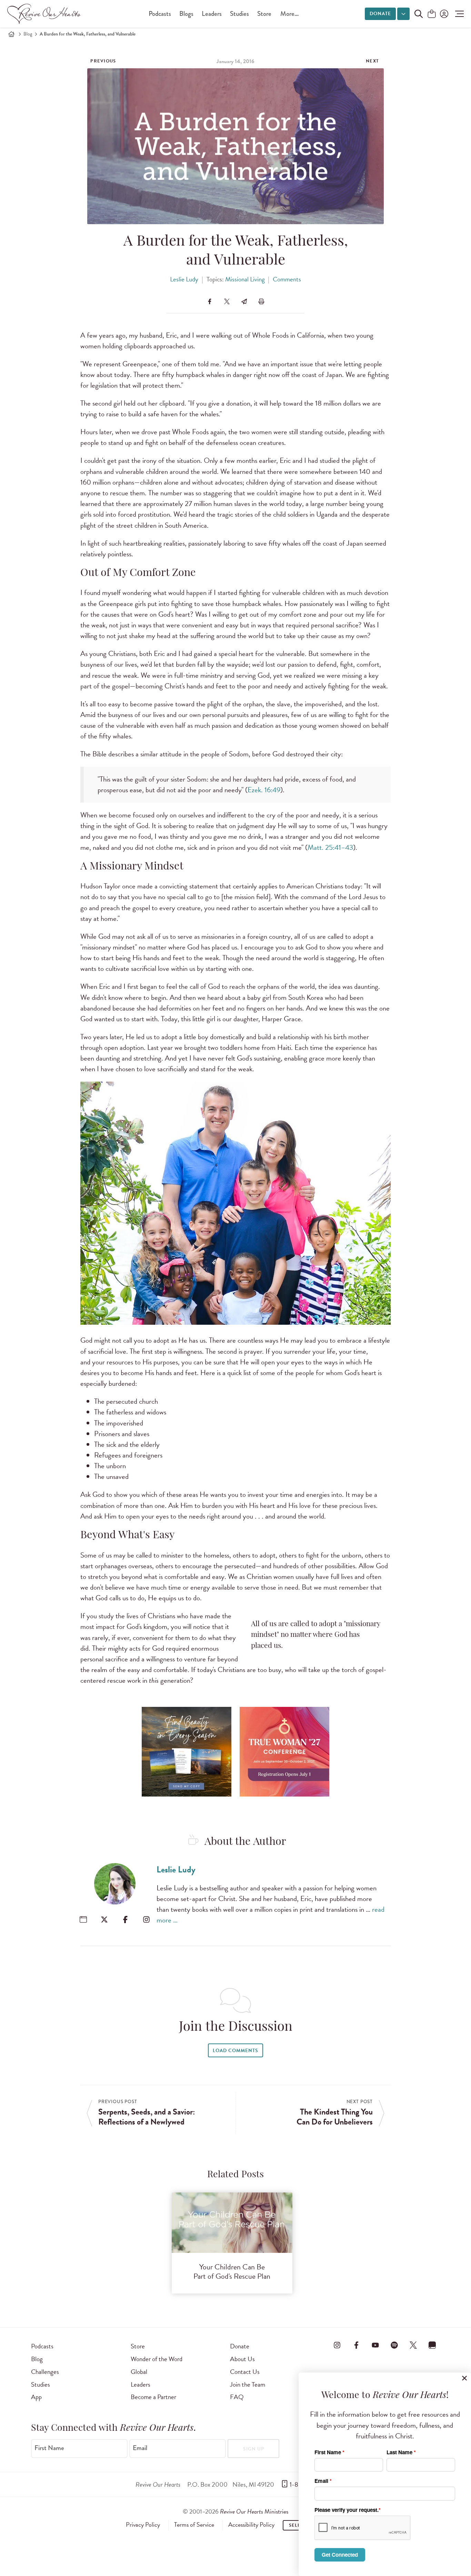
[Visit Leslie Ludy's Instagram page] (146, 1919)
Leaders (212, 14)
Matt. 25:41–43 (330, 847)
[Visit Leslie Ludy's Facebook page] (125, 1919)
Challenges (45, 2372)
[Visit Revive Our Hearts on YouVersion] (432, 2345)
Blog (28, 34)
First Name (49, 2448)
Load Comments (235, 2051)
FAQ (237, 2397)
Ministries (254, 2511)
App (36, 2397)
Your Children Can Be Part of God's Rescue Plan (232, 2271)
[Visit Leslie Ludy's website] (83, 1919)
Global (139, 2372)
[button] (458, 14)
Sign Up (254, 2449)
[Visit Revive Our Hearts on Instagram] (337, 2345)
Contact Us (245, 2372)
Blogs (186, 14)
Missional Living (245, 279)
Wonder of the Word (157, 2359)
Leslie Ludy (184, 279)
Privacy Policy (143, 2525)
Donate (380, 14)
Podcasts (160, 14)
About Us (242, 2359)
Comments (287, 279)
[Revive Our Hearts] (45, 14)
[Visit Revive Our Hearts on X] (413, 2345)
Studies (239, 14)
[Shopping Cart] (432, 14)
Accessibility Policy (251, 2525)
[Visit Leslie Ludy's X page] (104, 1919)
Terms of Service (194, 2525)
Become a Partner (153, 2397)
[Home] (11, 34)
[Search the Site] (419, 14)
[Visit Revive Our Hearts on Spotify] (394, 2345)
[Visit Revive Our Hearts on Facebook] (356, 2345)
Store (264, 14)
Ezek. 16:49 (264, 790)
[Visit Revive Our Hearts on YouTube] (375, 2345)
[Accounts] (443, 14)
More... (289, 14)
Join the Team (248, 2384)
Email (140, 2448)
